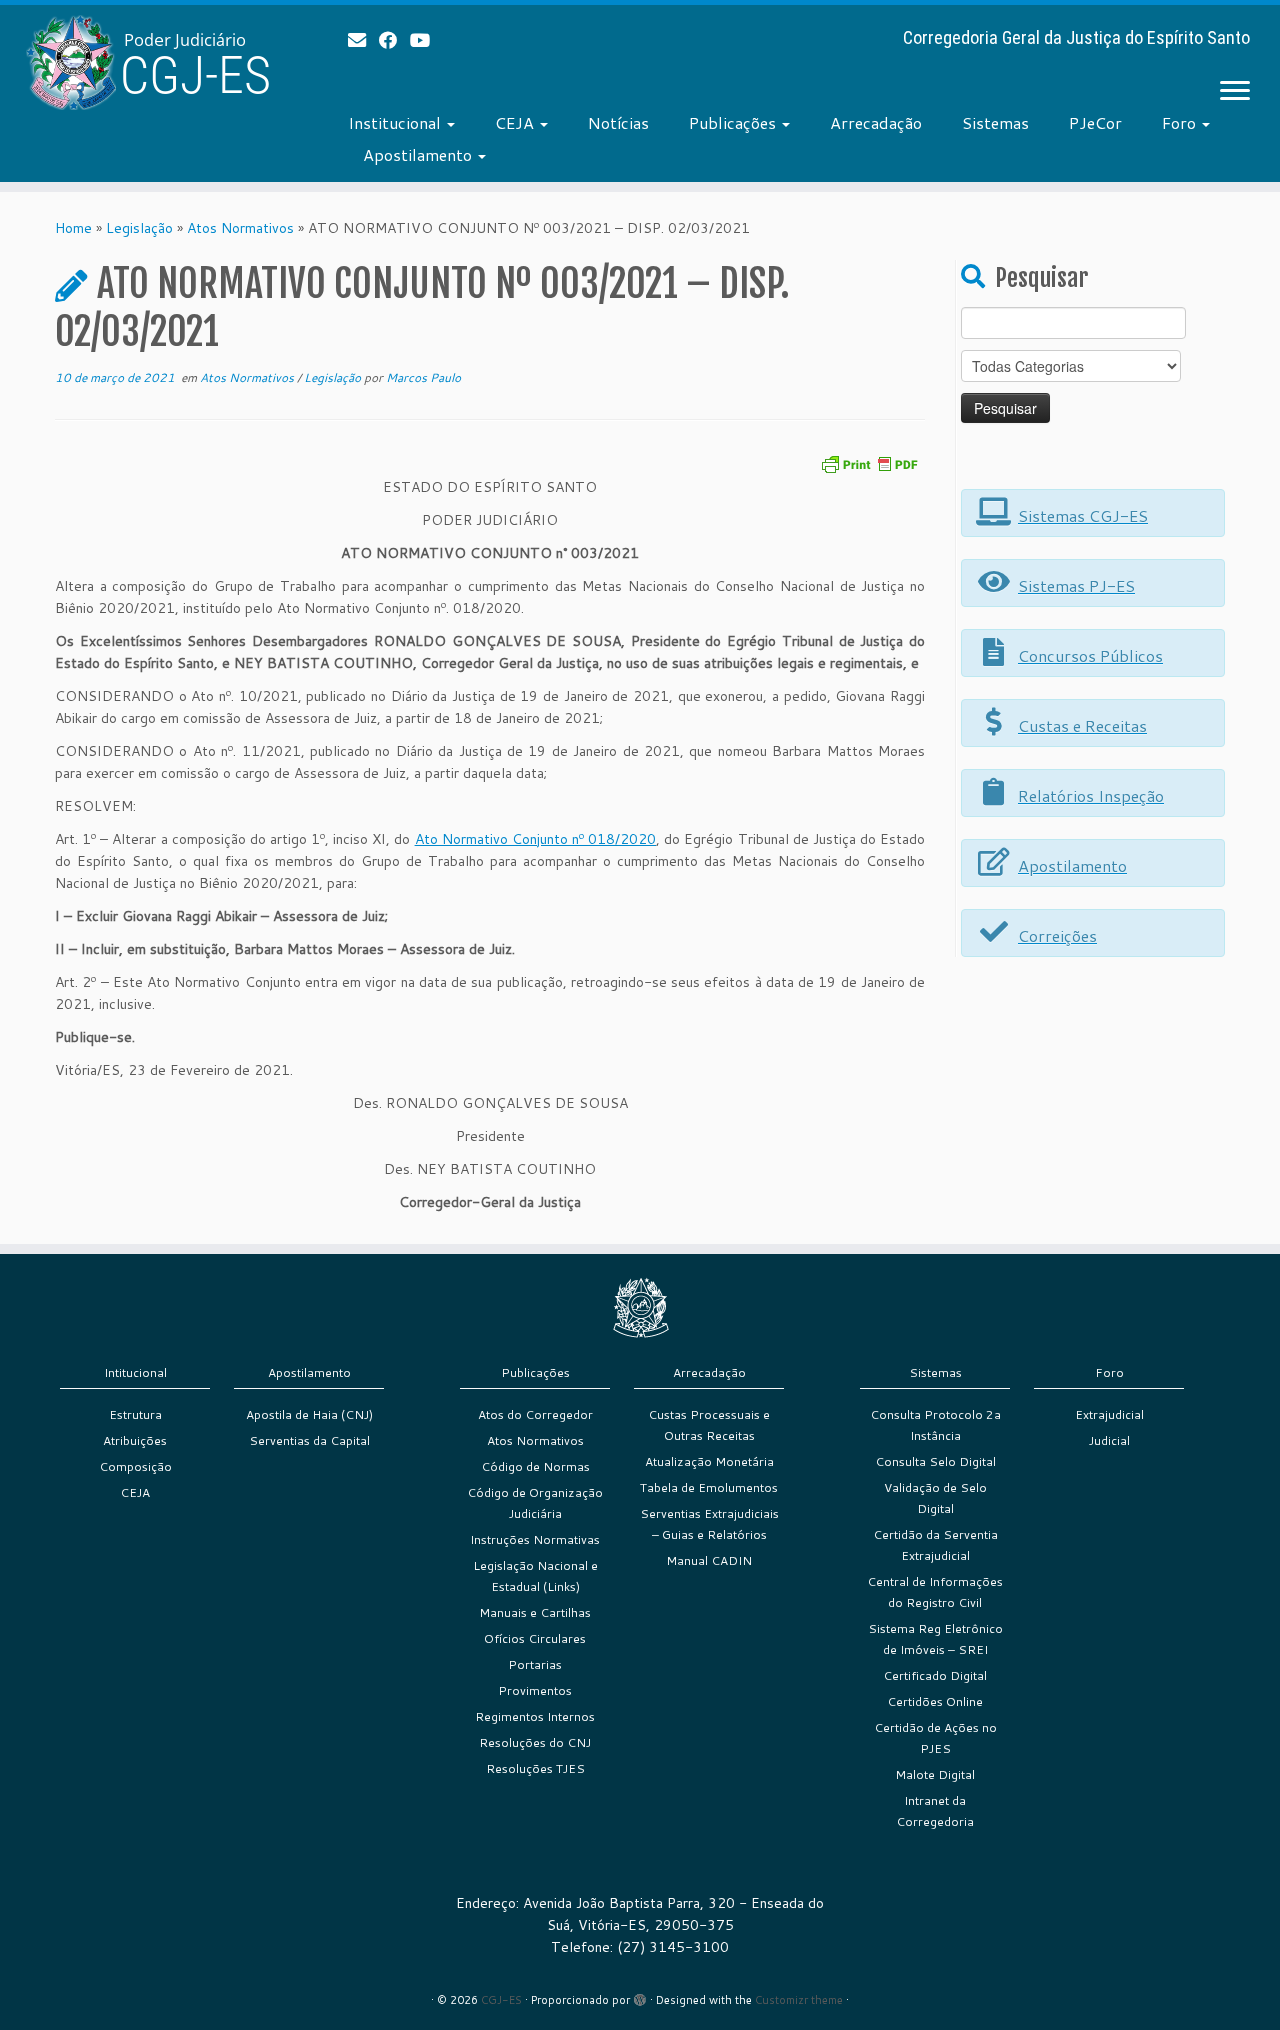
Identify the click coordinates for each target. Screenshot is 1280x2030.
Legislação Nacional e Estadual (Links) (535, 1576)
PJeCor (1095, 122)
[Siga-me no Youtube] (426, 40)
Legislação (139, 228)
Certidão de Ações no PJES (935, 1738)
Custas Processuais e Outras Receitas (709, 1425)
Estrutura (135, 1414)
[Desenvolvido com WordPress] (640, 1996)
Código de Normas (535, 1466)
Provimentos (535, 1690)
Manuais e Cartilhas (535, 1612)
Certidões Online (935, 1701)
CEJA (516, 122)
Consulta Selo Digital (935, 1461)
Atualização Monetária (709, 1461)
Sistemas (995, 122)
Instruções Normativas (535, 1539)
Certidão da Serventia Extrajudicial (935, 1545)
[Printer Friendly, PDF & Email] (869, 462)
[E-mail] (363, 40)
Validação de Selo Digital (935, 1498)
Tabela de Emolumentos (709, 1487)
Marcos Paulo (423, 377)
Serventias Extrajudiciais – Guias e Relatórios (709, 1524)
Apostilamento (419, 154)
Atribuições (135, 1440)
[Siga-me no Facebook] (394, 40)
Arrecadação (876, 122)
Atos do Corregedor (535, 1414)
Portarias (535, 1664)
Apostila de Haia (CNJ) (309, 1414)
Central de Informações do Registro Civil (935, 1592)
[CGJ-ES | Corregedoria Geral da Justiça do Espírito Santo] (147, 62)
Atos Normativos (240, 228)
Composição (135, 1466)
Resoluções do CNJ (535, 1742)
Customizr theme (799, 2000)
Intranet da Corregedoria (935, 1811)
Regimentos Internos (535, 1716)
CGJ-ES (501, 2000)
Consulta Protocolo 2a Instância (935, 1425)
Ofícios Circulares (535, 1638)
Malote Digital (935, 1774)
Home (73, 228)
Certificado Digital (935, 1675)
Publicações (734, 122)
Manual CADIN (709, 1560)
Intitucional (135, 1372)
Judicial (1109, 1440)
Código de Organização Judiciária (535, 1503)
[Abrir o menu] (1235, 92)
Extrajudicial (1109, 1414)
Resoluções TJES (535, 1768)
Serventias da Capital (309, 1440)
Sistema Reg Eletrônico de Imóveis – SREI (935, 1639)
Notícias (618, 122)
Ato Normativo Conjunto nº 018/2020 (536, 839)
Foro (1181, 122)
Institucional (396, 122)
